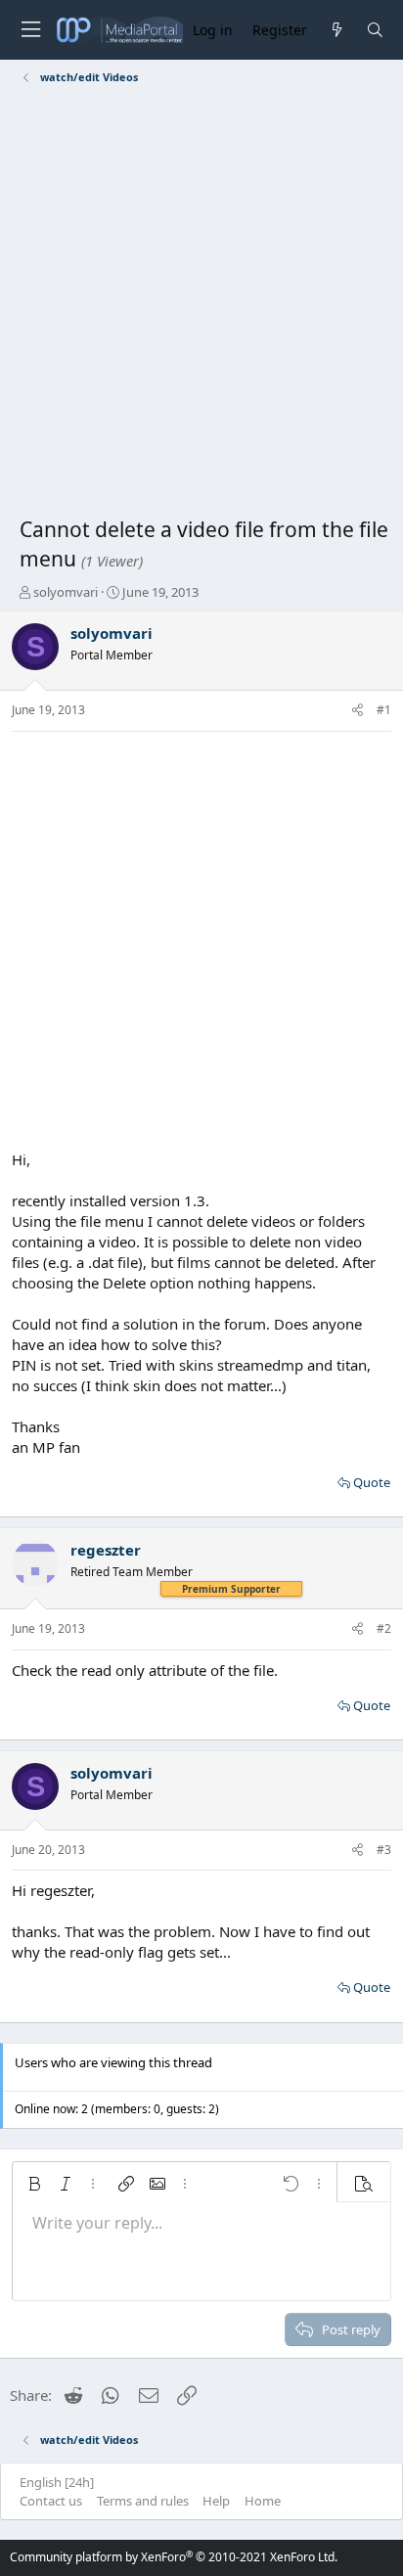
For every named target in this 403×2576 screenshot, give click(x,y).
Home (263, 2501)
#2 (384, 1628)
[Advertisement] (201, 304)
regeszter (106, 1550)
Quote (372, 1482)
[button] (34, 2184)
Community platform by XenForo (174, 2557)
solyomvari (66, 592)
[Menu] (30, 30)
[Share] (358, 711)
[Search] (375, 30)
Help (216, 2501)
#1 (384, 710)
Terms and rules (143, 2501)
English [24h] (57, 2482)
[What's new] (336, 30)
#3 (384, 1850)
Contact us (51, 2501)
